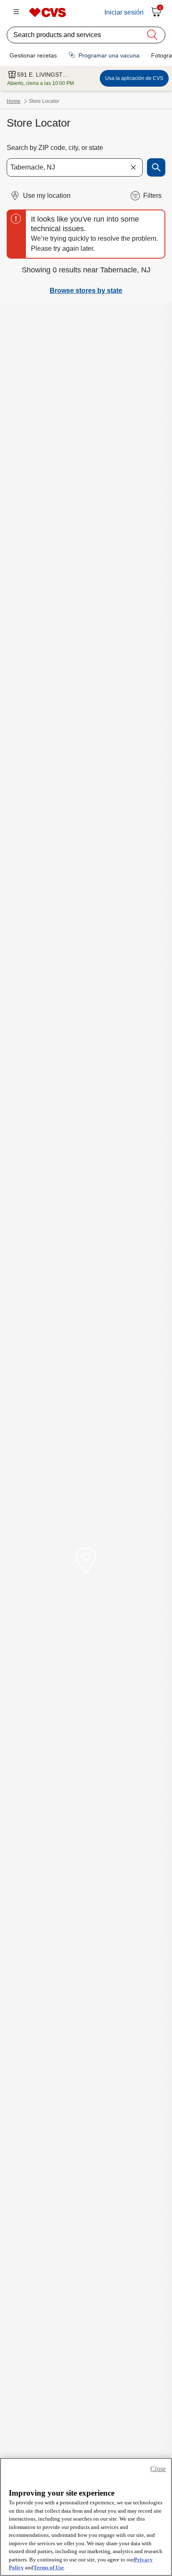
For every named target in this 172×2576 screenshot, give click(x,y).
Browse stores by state (86, 291)
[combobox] (75, 167)
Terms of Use (49, 2567)
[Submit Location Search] (156, 167)
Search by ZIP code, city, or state (55, 148)
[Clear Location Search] (133, 167)
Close (158, 2469)
